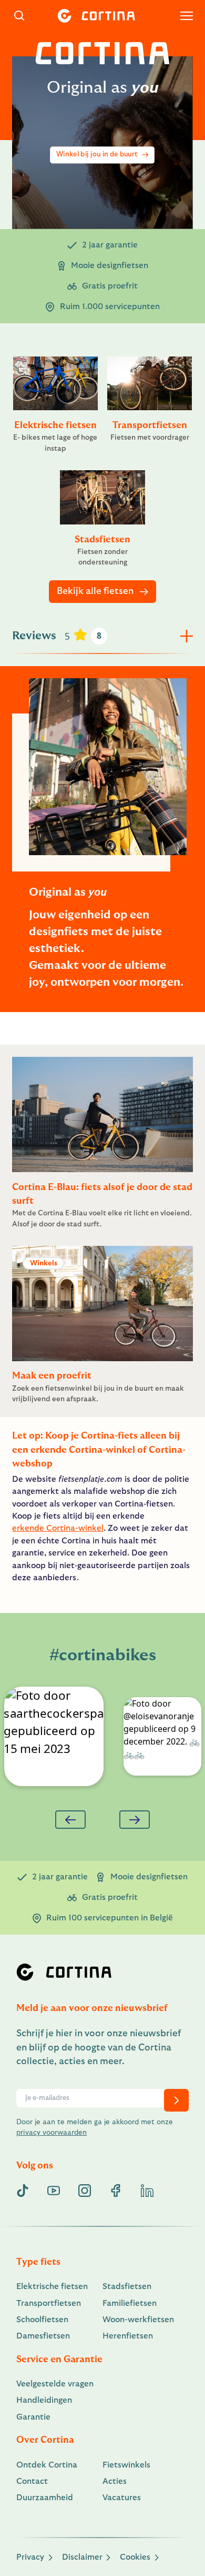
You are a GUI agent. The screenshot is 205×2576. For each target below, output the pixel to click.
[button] (53, 1736)
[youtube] (54, 2191)
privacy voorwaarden (52, 2133)
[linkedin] (147, 2191)
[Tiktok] (23, 2191)
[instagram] (85, 2191)
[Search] (20, 16)
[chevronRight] (176, 2100)
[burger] (187, 16)
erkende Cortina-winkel (58, 1528)
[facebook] (116, 2191)
